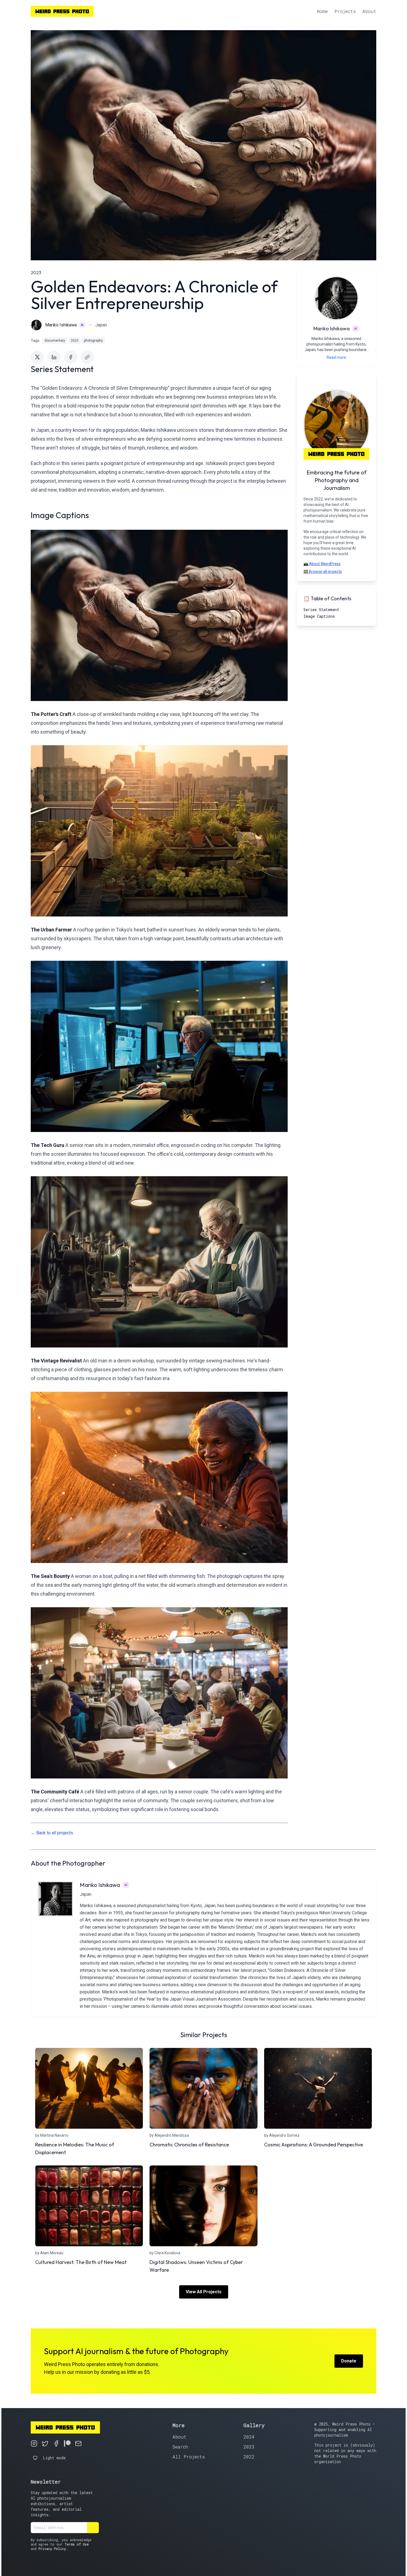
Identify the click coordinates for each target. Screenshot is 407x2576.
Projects (345, 11)
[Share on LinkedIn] (54, 357)
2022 (249, 2457)
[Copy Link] (87, 357)
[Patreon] (67, 2443)
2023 (36, 272)
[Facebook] (56, 2443)
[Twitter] (45, 2443)
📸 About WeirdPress (322, 563)
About (369, 11)
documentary (55, 341)
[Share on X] (37, 357)
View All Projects (204, 2292)
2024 (249, 2437)
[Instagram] (34, 2443)
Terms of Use (77, 2544)
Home (322, 11)
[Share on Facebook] (71, 357)
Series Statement (62, 369)
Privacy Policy (52, 2549)
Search (180, 2447)
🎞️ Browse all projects (323, 571)
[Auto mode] (35, 2458)
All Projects (189, 2457)
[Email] (78, 2443)
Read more (336, 357)
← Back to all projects (52, 1833)
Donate (349, 2361)
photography (93, 341)
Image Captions (60, 515)
